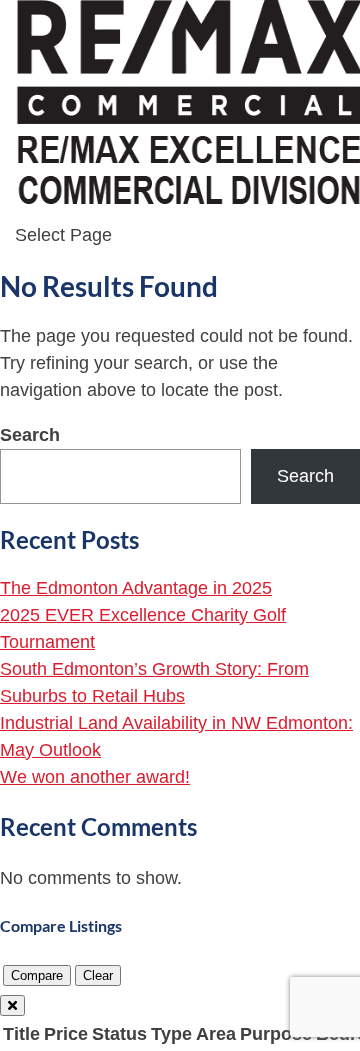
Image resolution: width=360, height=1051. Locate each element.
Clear (98, 975)
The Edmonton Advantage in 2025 (136, 588)
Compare (37, 975)
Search (30, 435)
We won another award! (95, 777)
